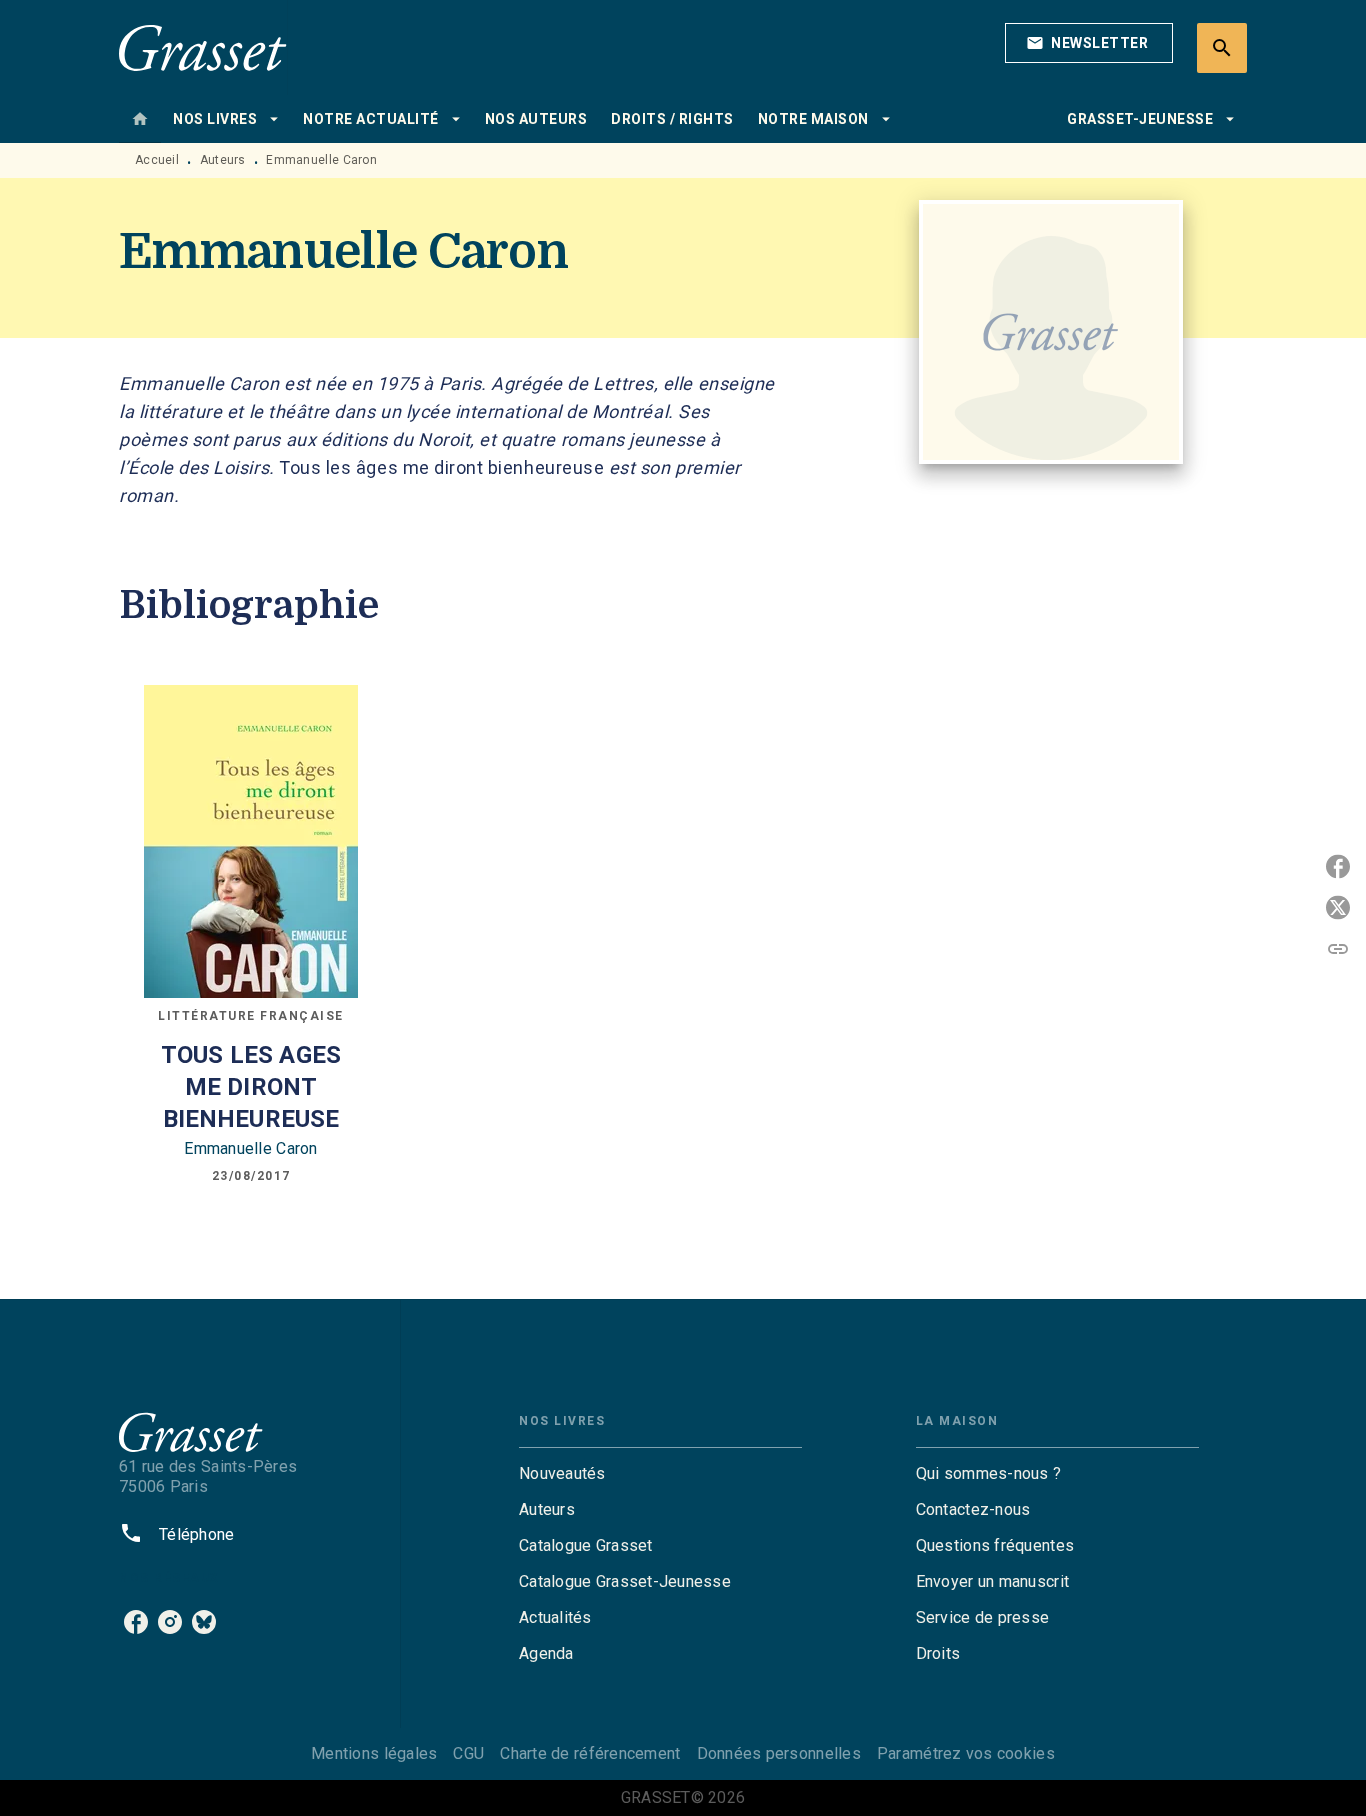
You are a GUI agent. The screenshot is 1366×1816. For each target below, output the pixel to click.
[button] (1089, 43)
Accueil (157, 160)
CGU (468, 1753)
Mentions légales (374, 1753)
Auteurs (223, 160)
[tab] (140, 119)
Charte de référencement (590, 1753)
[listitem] (136, 1622)
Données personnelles (779, 1753)
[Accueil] (203, 47)
